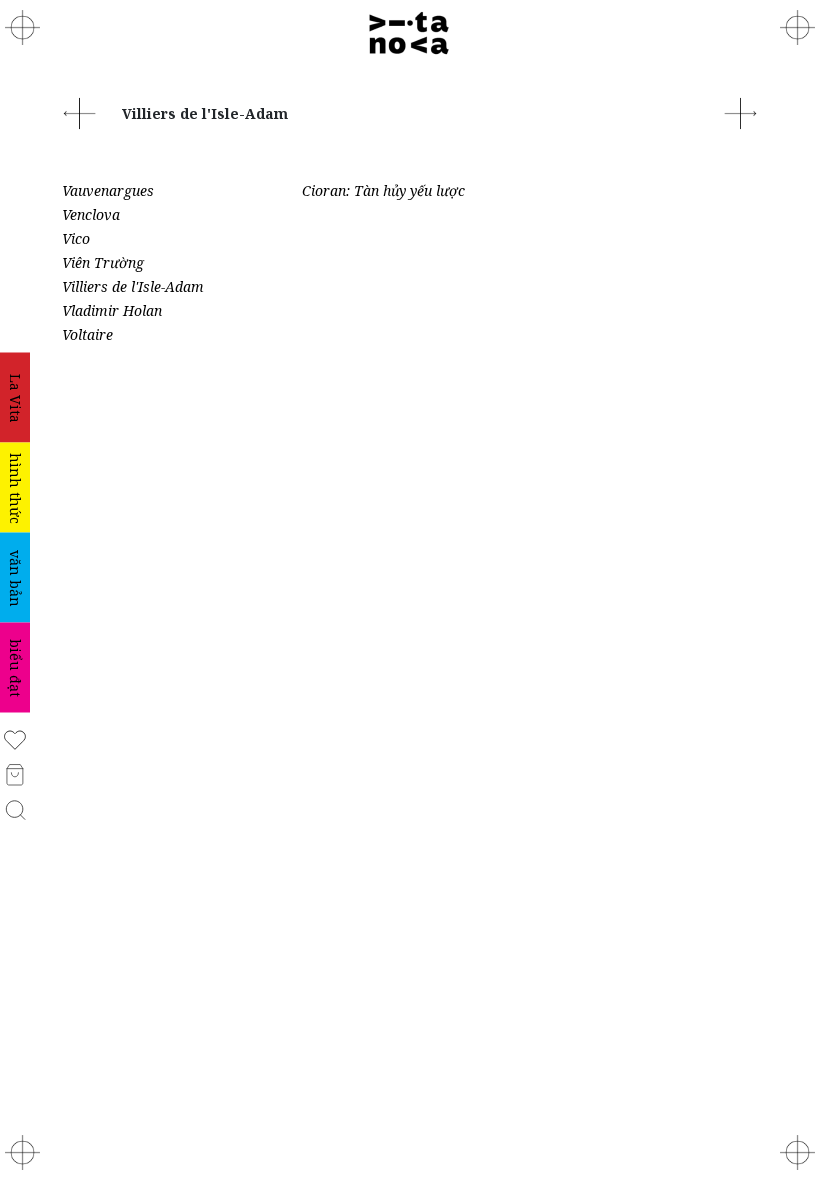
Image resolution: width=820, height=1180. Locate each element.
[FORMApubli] (22, 1152)
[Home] (410, 33)
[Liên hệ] (797, 27)
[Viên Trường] (79, 111)
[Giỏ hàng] (15, 773)
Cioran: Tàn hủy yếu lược (383, 190)
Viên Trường (103, 262)
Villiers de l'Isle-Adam (133, 286)
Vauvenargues (108, 190)
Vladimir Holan (112, 310)
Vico (76, 238)
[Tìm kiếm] (15, 808)
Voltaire (87, 334)
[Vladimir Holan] (740, 111)
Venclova (91, 214)
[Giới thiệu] (22, 27)
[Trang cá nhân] (15, 738)
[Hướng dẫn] (797, 1152)
